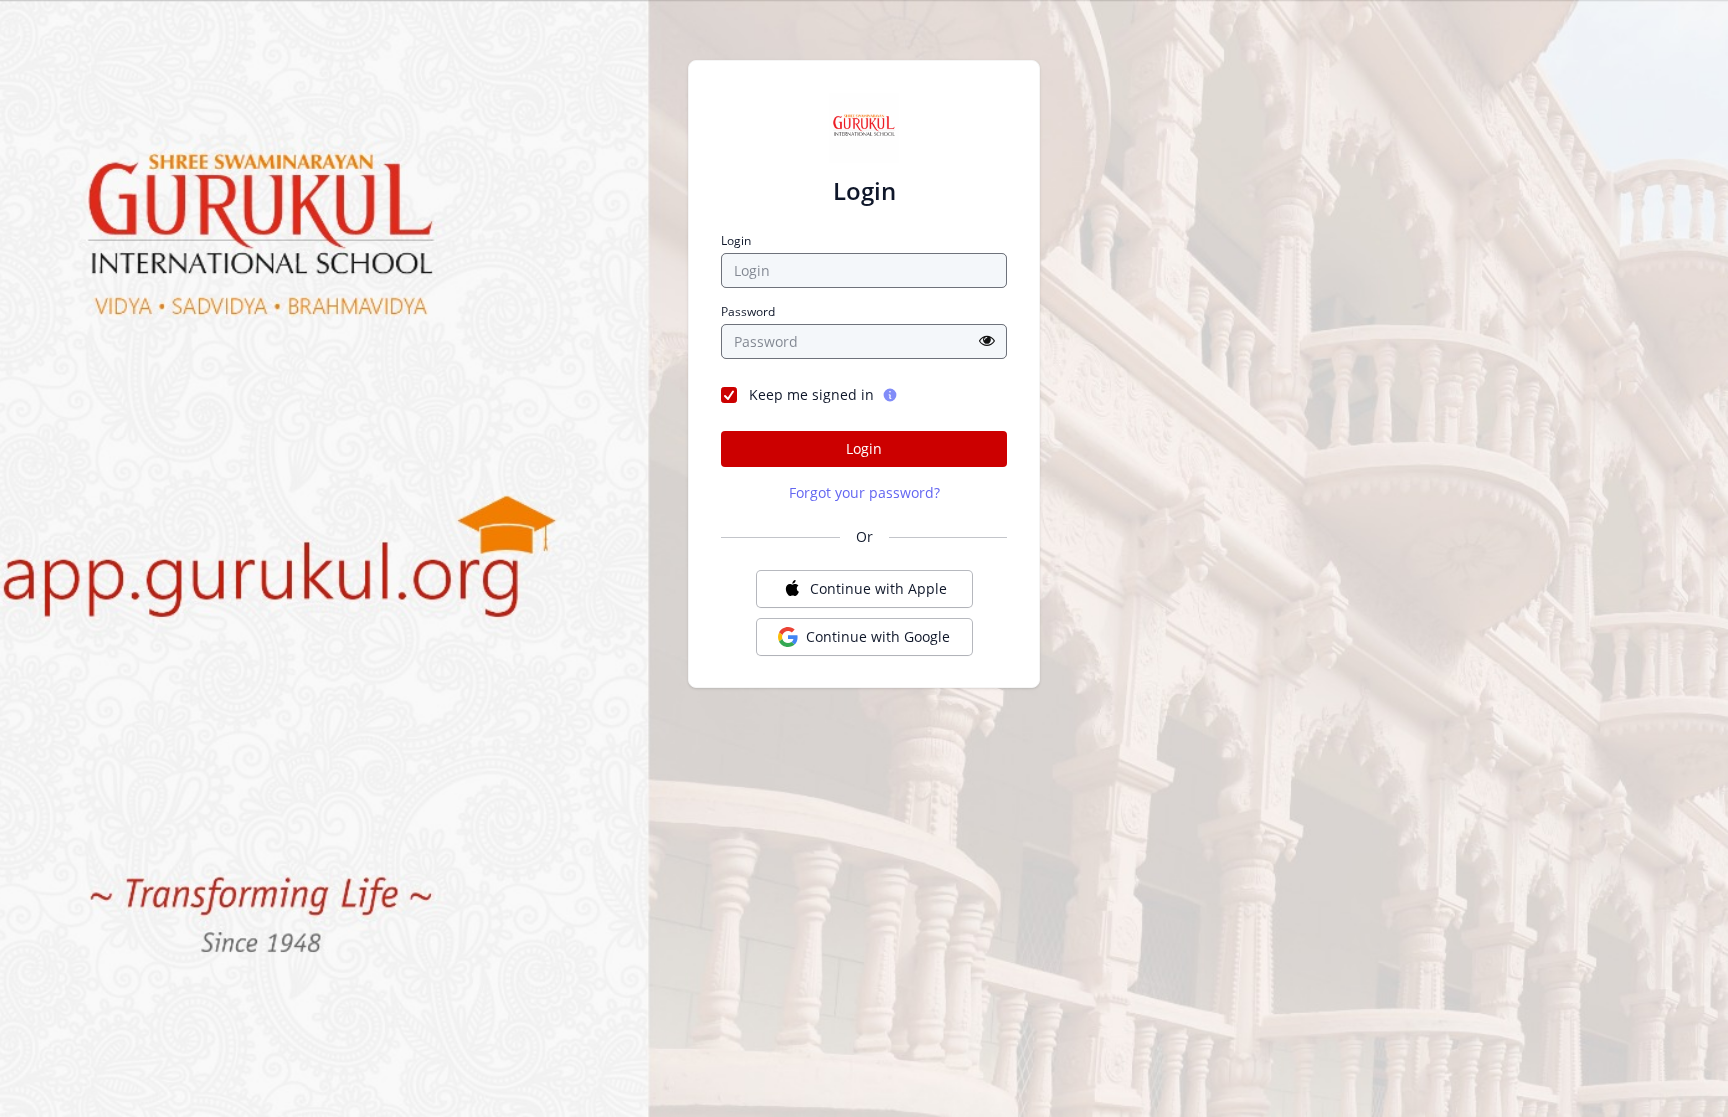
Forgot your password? (864, 492)
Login (736, 241)
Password (748, 312)
